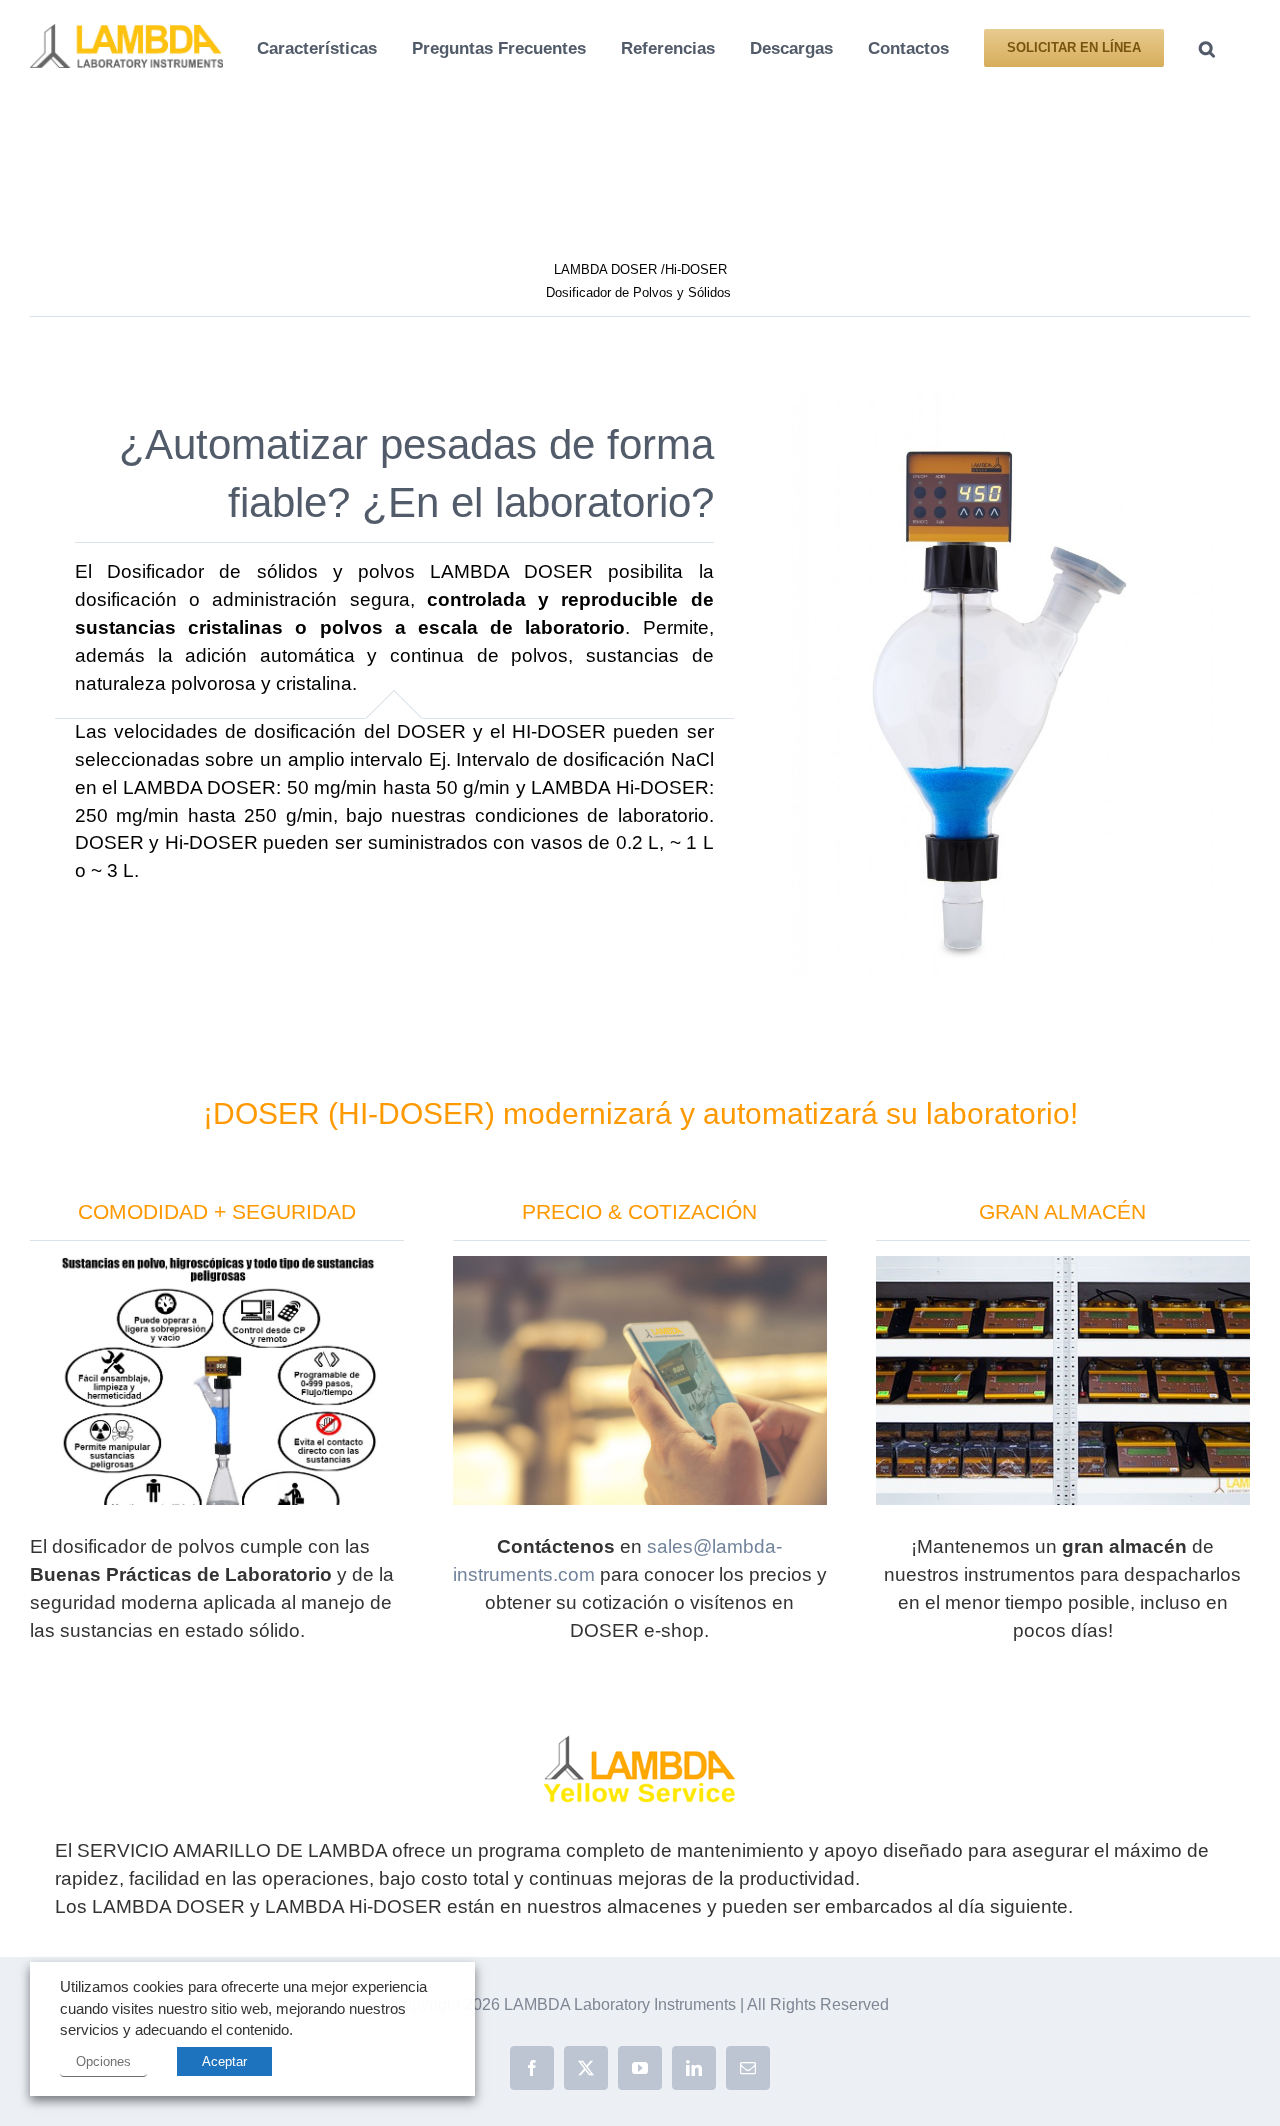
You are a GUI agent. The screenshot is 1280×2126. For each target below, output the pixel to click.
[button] (1207, 46)
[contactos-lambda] (640, 1265)
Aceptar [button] (224, 2061)
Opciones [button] (103, 2061)
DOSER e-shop (637, 1630)
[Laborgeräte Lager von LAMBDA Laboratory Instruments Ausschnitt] (1063, 1265)
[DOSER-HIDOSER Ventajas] (217, 1265)
